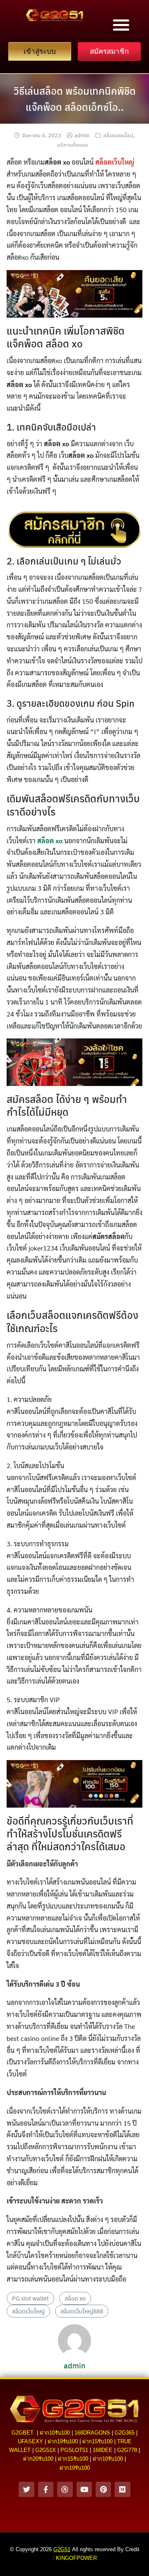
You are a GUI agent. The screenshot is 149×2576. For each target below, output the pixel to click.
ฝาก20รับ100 (38, 2459)
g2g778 (127, 2450)
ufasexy (30, 2441)
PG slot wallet (30, 2298)
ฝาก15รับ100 (97, 2441)
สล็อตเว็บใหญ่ (28, 2311)
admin (82, 135)
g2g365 (125, 2433)
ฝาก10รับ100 (55, 2433)
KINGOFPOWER (76, 2558)
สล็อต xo (75, 2298)
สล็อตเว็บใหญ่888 (82, 2311)
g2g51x (46, 2450)
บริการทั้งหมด (73, 145)
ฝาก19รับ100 (63, 2441)
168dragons (92, 2433)
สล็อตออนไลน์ (118, 135)
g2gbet (23, 2433)
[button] (121, 25)
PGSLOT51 (74, 2450)
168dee (103, 2450)
